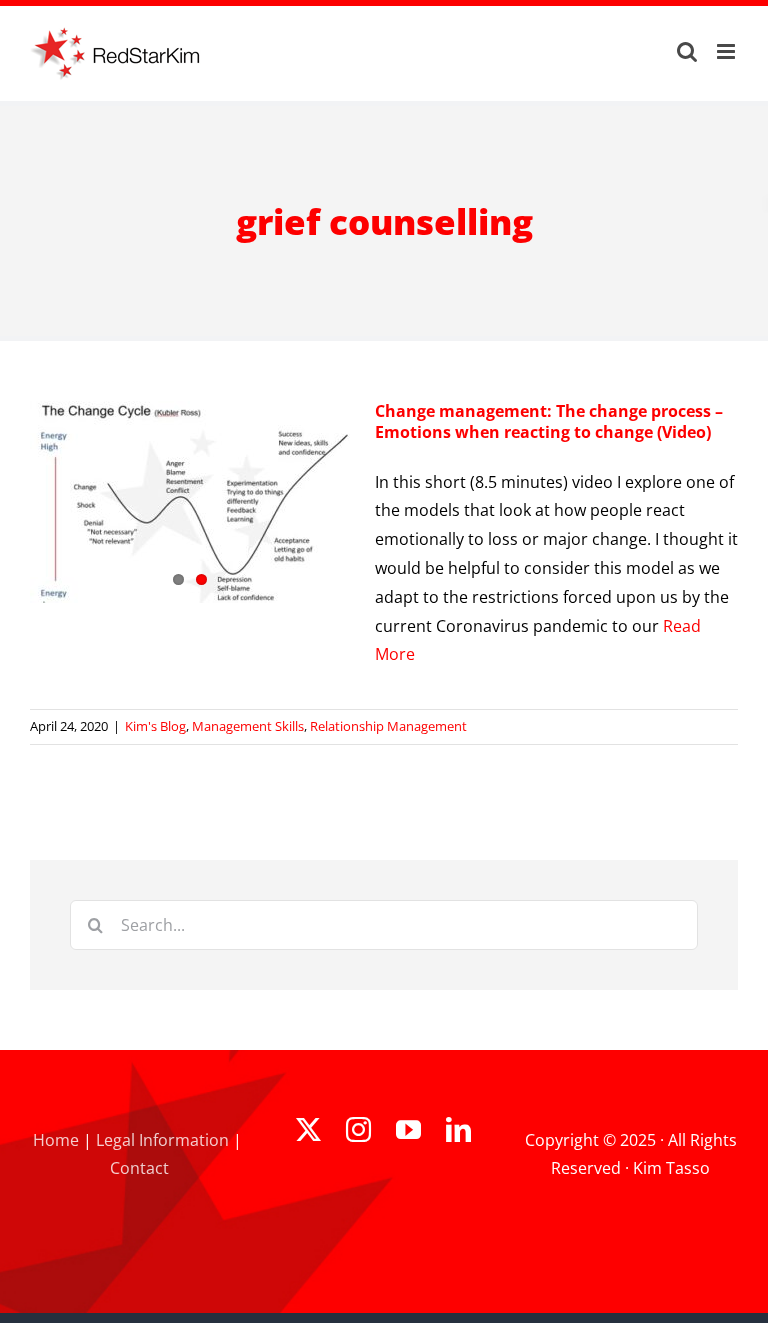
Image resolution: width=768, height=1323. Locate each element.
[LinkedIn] (458, 1129)
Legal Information (162, 1140)
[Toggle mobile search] (687, 51)
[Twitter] (308, 1129)
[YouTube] (408, 1129)
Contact (139, 1168)
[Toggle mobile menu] (727, 51)
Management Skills (248, 726)
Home (56, 1140)
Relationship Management (388, 726)
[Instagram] (358, 1129)
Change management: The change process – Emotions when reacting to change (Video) (549, 421)
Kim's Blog (155, 726)
